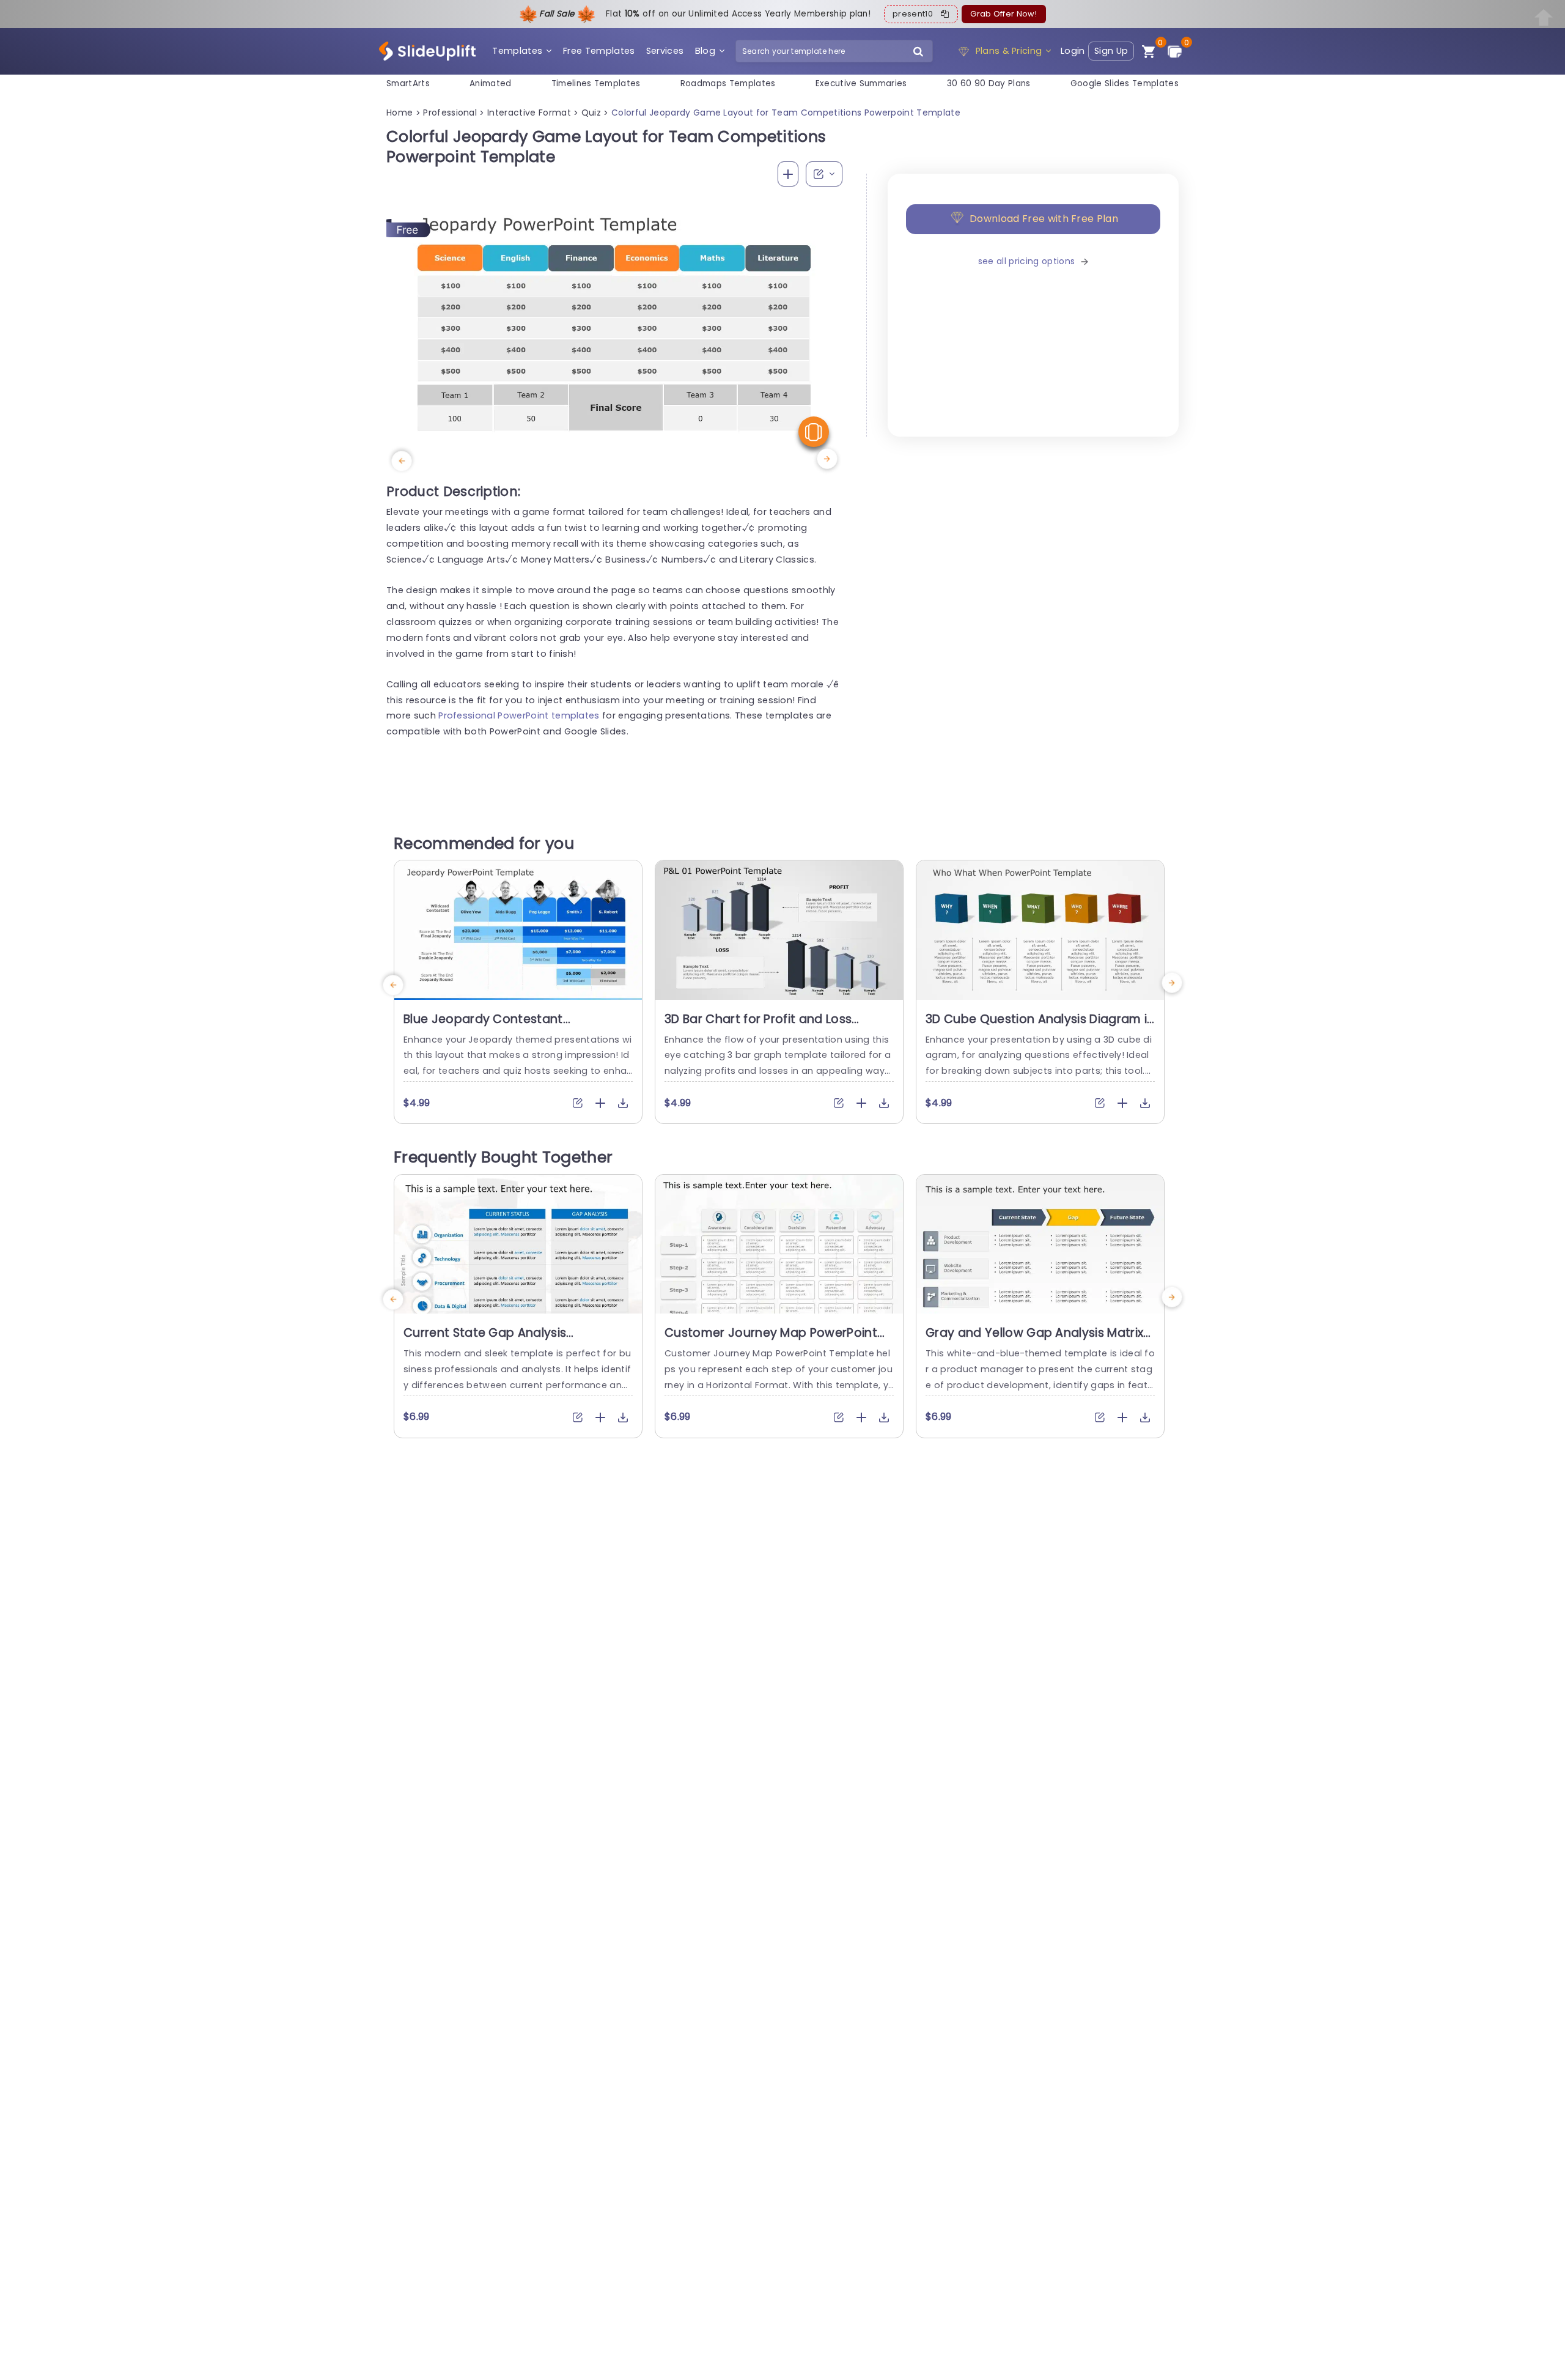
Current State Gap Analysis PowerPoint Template (485, 1340)
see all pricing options (1026, 261)
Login (1073, 51)
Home (400, 113)
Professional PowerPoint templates (519, 715)
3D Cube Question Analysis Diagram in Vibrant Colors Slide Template (1040, 1027)
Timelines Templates (596, 83)
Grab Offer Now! (1003, 14)
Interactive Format (529, 113)
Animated (491, 83)
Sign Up (1111, 51)
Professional (450, 113)
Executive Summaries (861, 83)
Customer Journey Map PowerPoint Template (771, 1340)
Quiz (591, 113)
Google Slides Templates (1125, 83)
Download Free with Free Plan (1044, 219)
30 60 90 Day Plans (989, 83)
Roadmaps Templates (728, 83)
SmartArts (408, 83)
